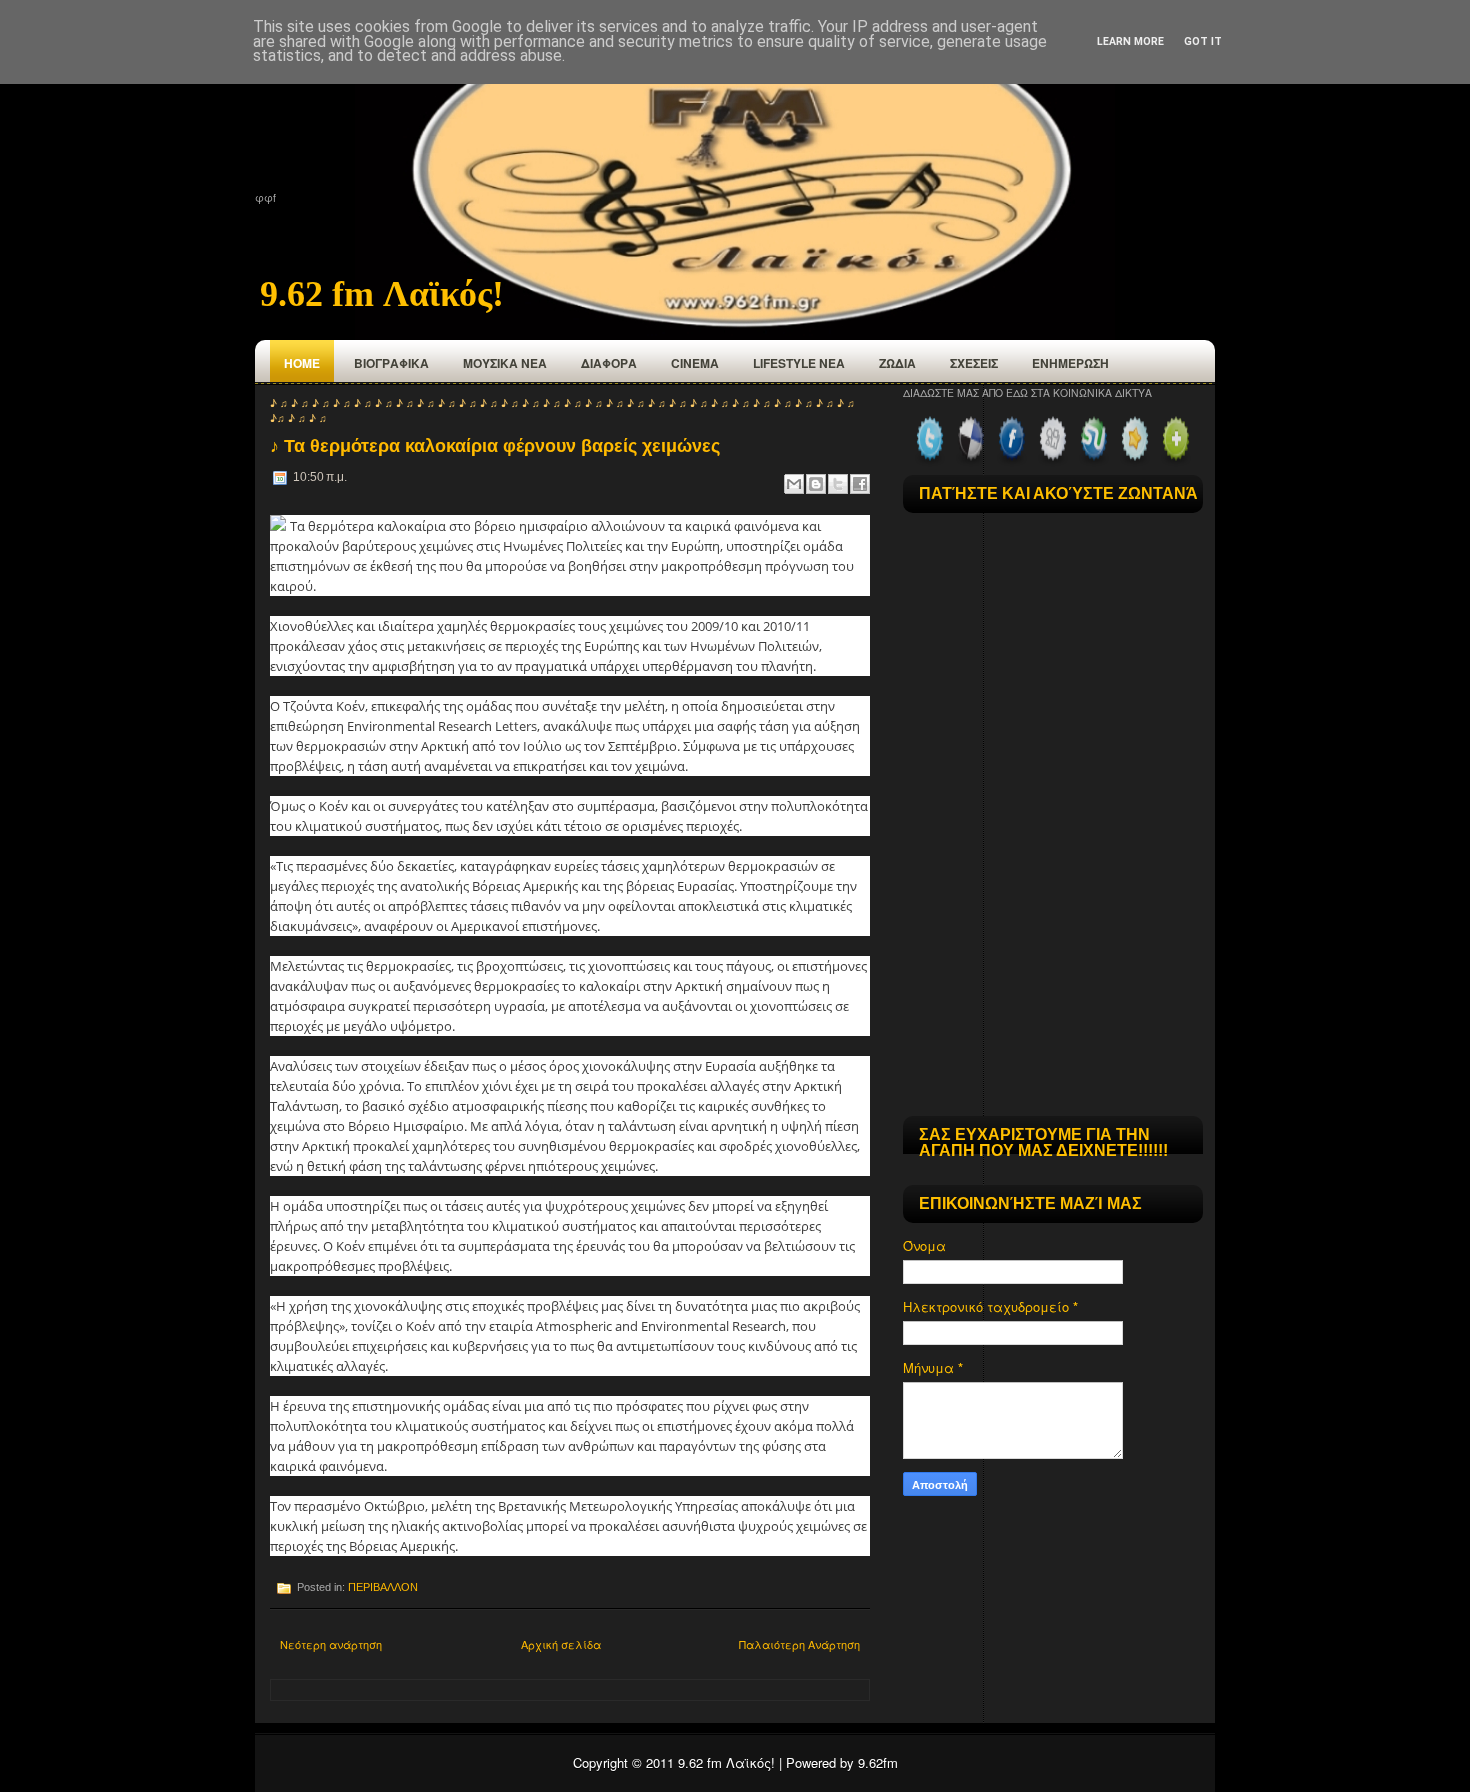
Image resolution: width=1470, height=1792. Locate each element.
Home (302, 363)
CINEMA (695, 363)
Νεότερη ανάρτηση (331, 1644)
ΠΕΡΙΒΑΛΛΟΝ (383, 1587)
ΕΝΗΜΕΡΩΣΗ (1070, 363)
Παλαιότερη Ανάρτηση (799, 1644)
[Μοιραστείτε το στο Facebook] (860, 484)
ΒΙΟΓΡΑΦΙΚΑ (391, 363)
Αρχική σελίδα (561, 1644)
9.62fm (878, 1762)
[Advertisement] (1053, 977)
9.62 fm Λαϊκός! (382, 294)
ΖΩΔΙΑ (897, 363)
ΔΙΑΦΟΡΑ (609, 363)
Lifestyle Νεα (799, 363)
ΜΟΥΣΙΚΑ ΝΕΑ (505, 363)
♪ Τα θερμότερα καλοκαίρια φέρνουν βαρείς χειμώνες (495, 446)
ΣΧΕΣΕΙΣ (974, 363)
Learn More (1130, 41)
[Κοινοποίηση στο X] (838, 484)
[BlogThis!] (816, 484)
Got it (1203, 41)
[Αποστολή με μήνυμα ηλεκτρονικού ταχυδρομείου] (794, 484)
